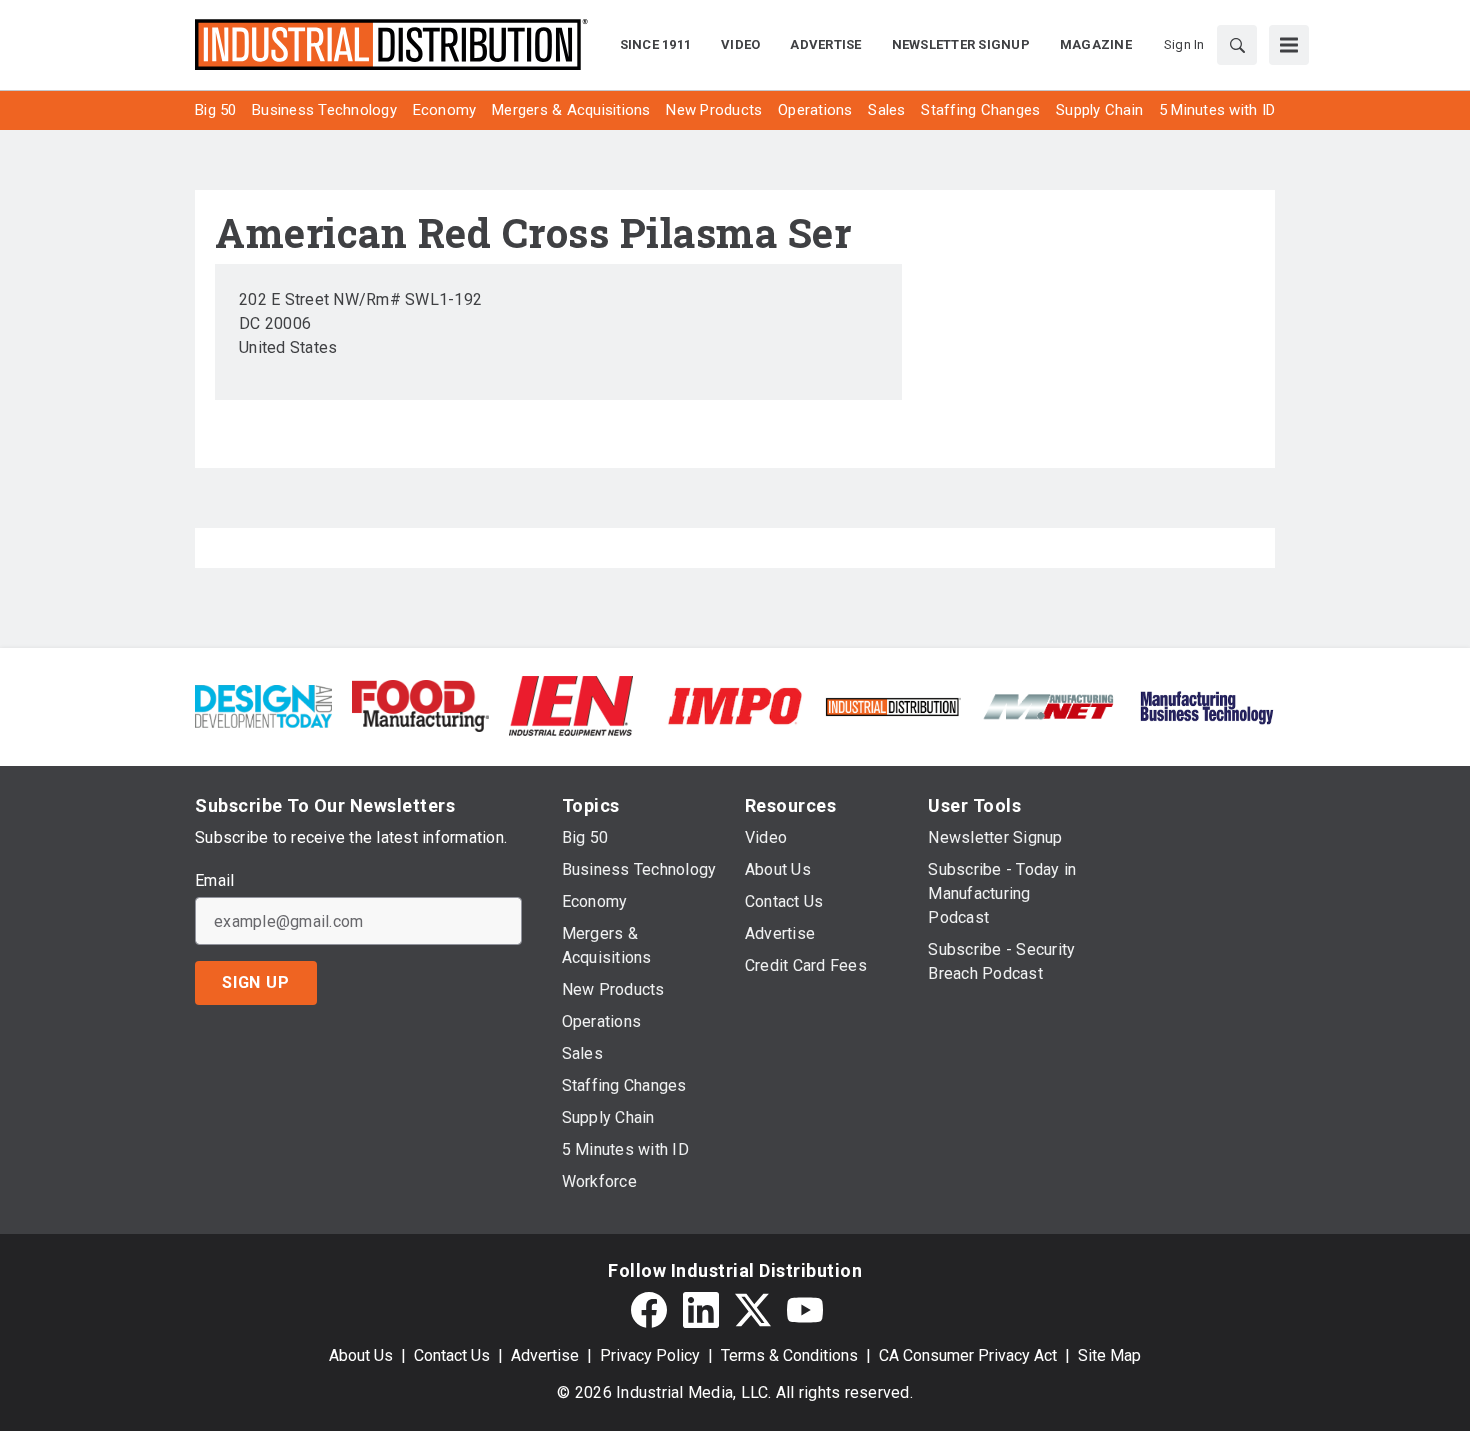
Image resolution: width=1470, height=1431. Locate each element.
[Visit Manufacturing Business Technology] (1206, 704)
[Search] (1237, 45)
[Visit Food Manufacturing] (420, 704)
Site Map (1109, 1355)
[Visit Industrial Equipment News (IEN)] (571, 704)
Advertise (545, 1355)
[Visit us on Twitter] (753, 1310)
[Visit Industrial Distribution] (892, 705)
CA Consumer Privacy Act (968, 1355)
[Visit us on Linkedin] (701, 1310)
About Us (361, 1355)
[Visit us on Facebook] (649, 1310)
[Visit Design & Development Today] (263, 704)
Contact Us (452, 1355)
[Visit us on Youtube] (805, 1310)
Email (214, 881)
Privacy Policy (650, 1355)
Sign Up (256, 982)
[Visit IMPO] (734, 704)
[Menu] (1289, 45)
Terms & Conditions (789, 1355)
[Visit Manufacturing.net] (1049, 705)
